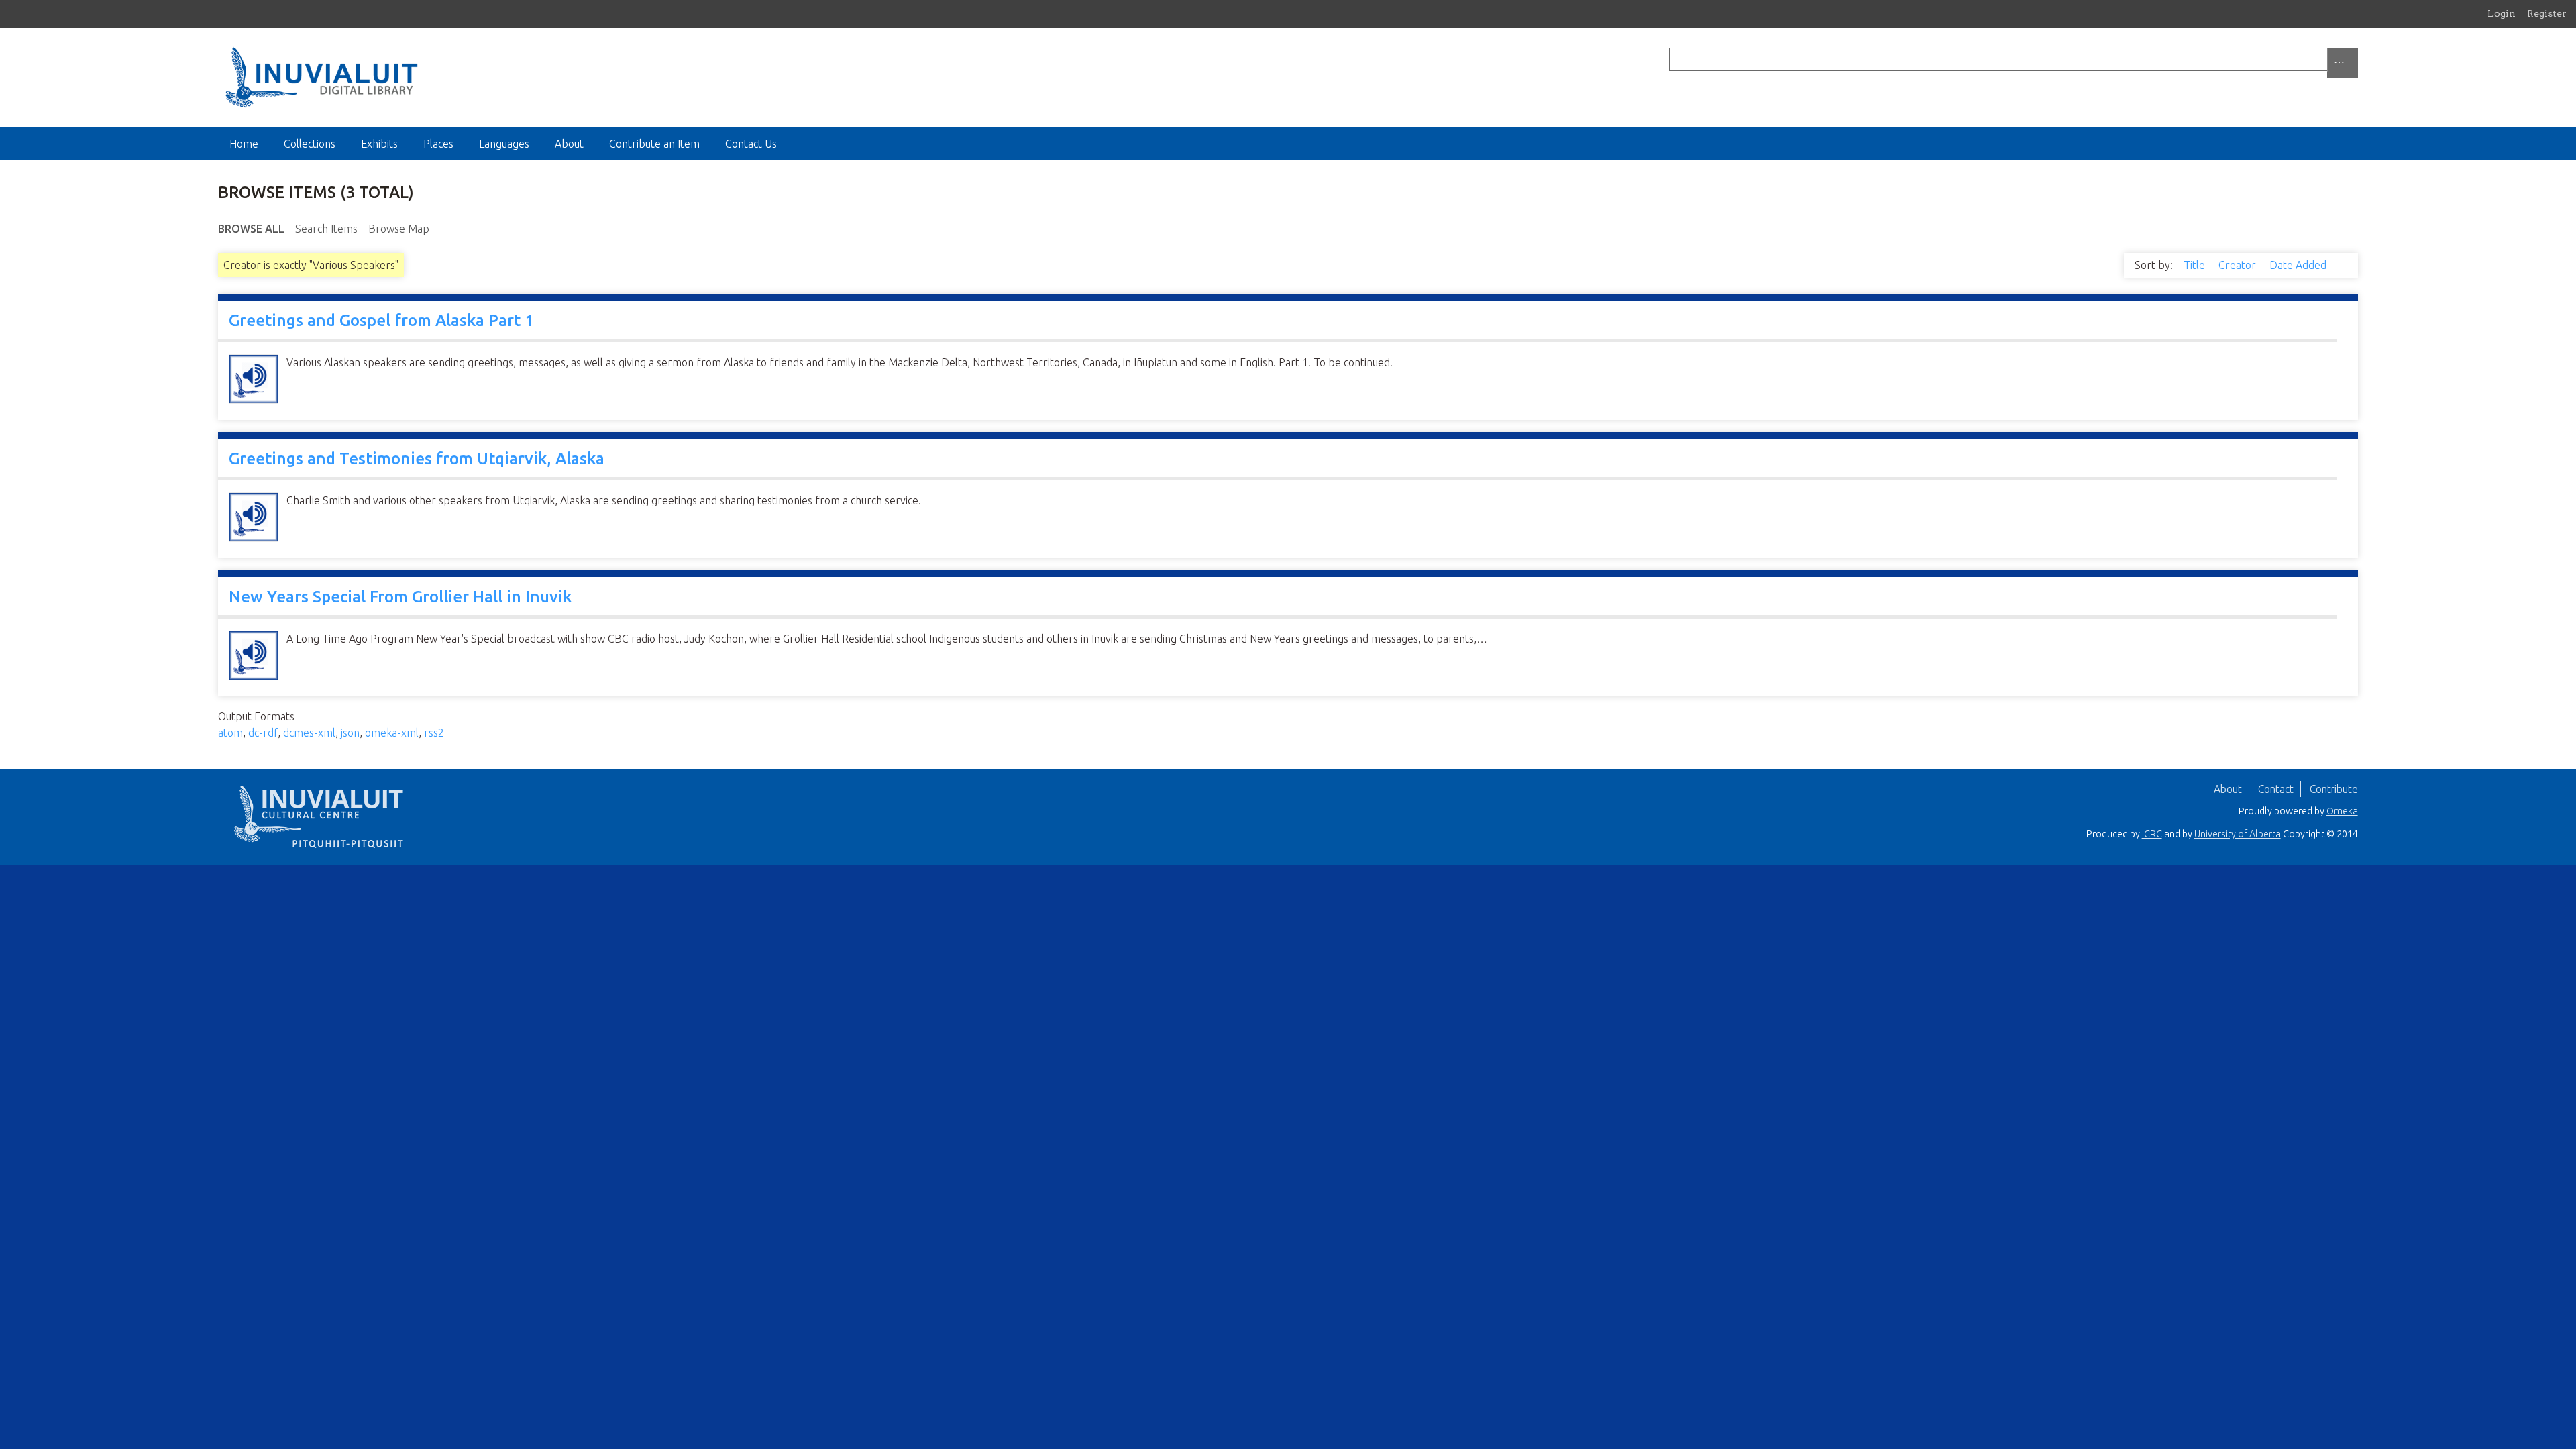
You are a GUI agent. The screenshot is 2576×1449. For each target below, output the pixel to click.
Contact (2276, 789)
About (569, 144)
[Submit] (2355, 59)
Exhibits (379, 144)
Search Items (326, 229)
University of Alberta (2238, 834)
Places (438, 144)
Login (2502, 13)
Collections (310, 144)
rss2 (434, 733)
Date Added (2299, 265)
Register (2547, 13)
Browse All (251, 229)
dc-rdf (263, 733)
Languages (504, 144)
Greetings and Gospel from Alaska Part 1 (381, 320)
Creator (2239, 265)
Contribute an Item (654, 144)
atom (230, 733)
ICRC (2152, 834)
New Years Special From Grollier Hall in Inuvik (400, 597)
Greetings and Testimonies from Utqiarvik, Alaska (417, 459)
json (350, 733)
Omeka (2342, 811)
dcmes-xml (309, 733)
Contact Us (751, 144)
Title (2196, 265)
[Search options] (2343, 63)
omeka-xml (392, 733)
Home (244, 144)
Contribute (2334, 789)
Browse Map (399, 229)
